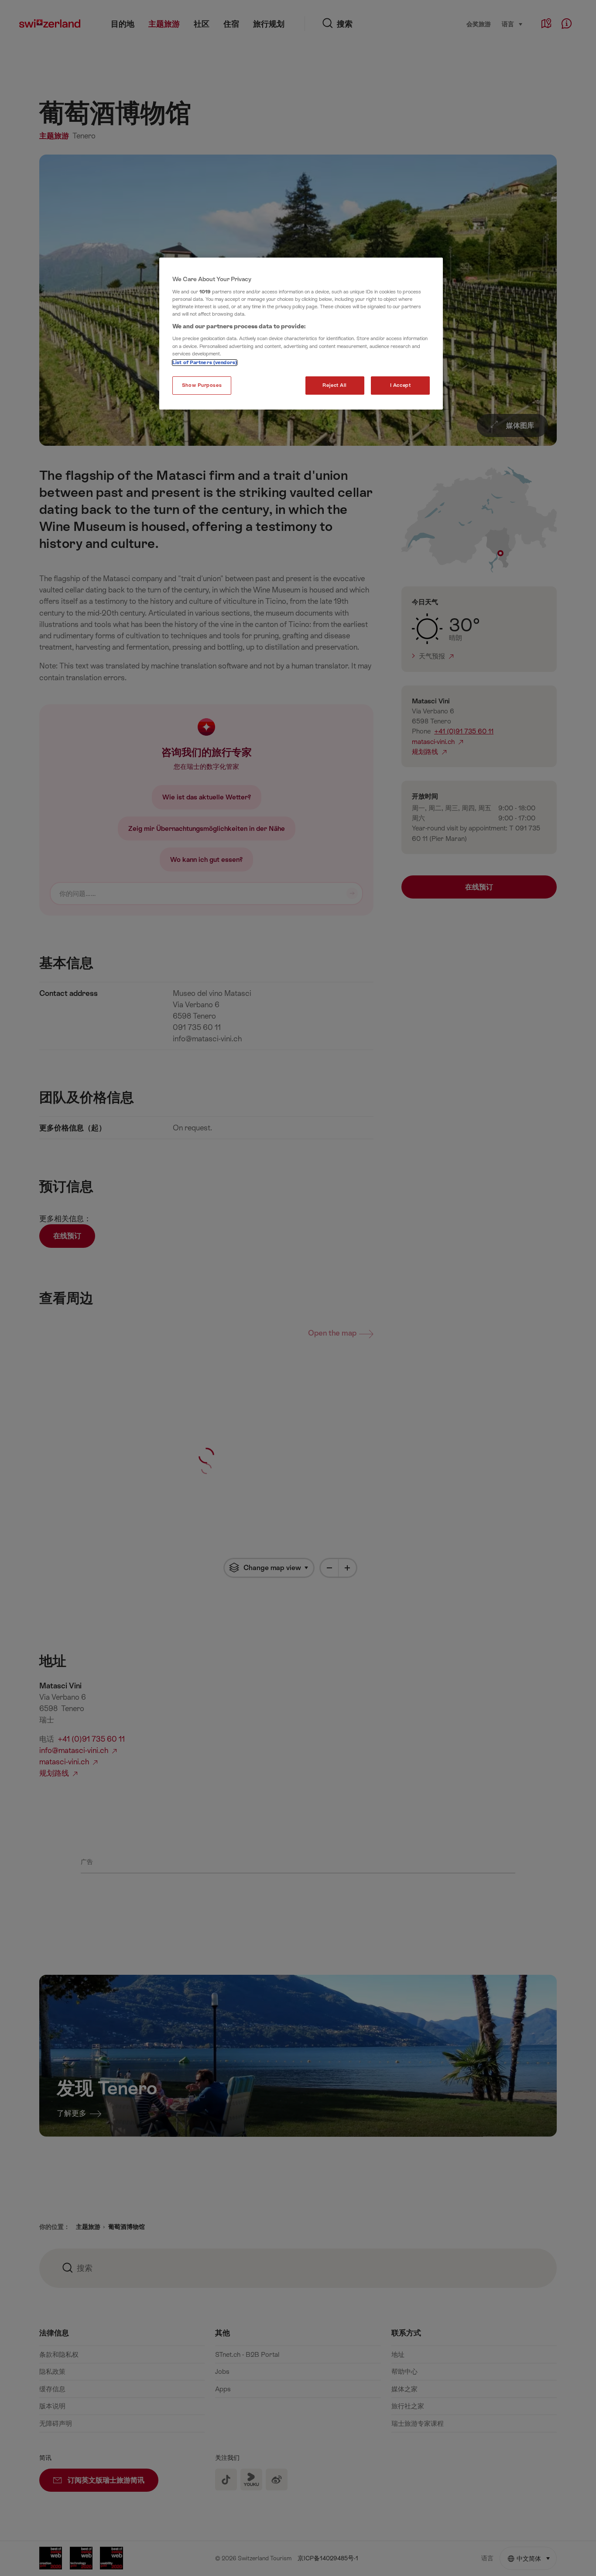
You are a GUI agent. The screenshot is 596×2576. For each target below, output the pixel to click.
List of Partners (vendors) (205, 363)
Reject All (335, 385)
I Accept (401, 385)
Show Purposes (202, 385)
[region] (301, 334)
